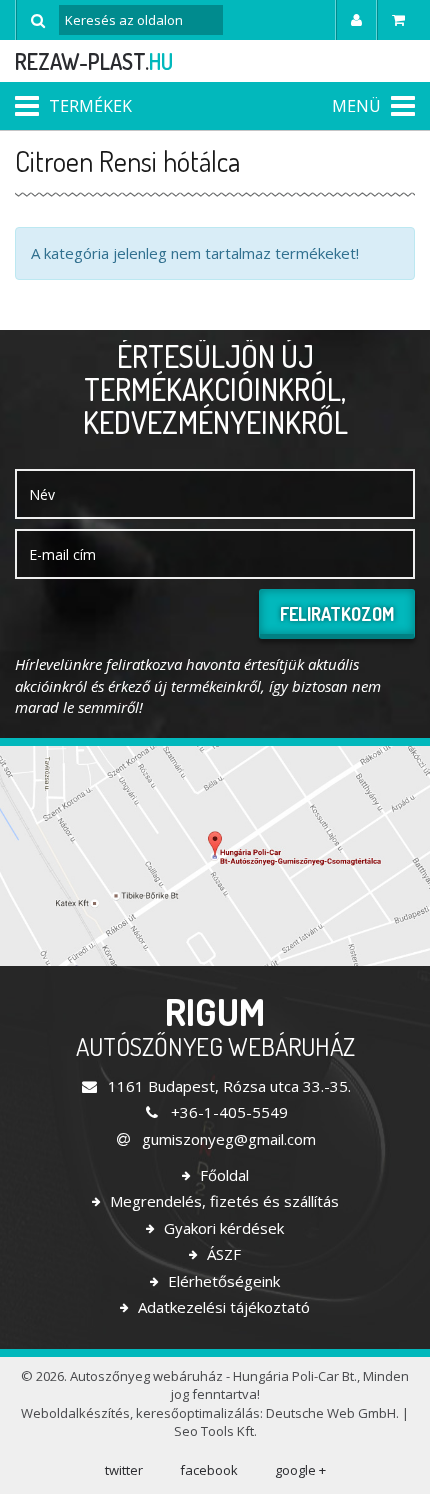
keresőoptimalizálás (198, 1413)
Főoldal (222, 1175)
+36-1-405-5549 (227, 1112)
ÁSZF (222, 1254)
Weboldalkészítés (75, 1413)
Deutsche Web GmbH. (332, 1413)
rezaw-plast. (94, 61)
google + (300, 1470)
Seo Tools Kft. (215, 1431)
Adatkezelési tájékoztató (222, 1307)
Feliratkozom (337, 614)
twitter (124, 1470)
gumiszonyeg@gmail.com (227, 1139)
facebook (209, 1470)
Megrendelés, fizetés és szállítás (222, 1201)
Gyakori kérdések (222, 1228)
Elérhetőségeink (222, 1281)
